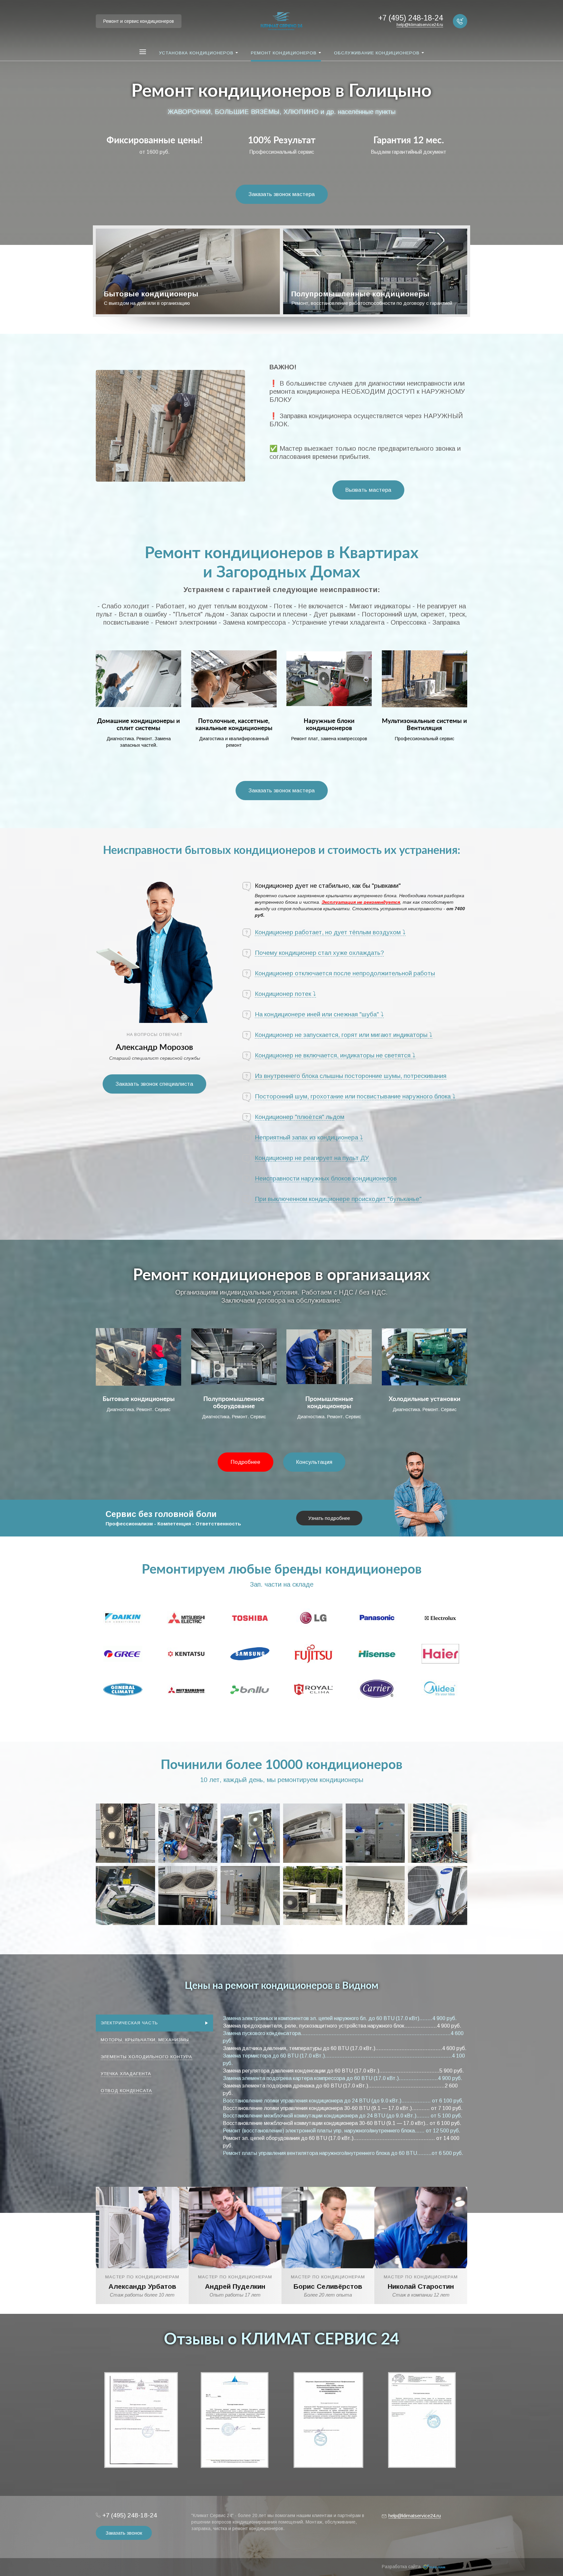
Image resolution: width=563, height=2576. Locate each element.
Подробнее (245, 1462)
